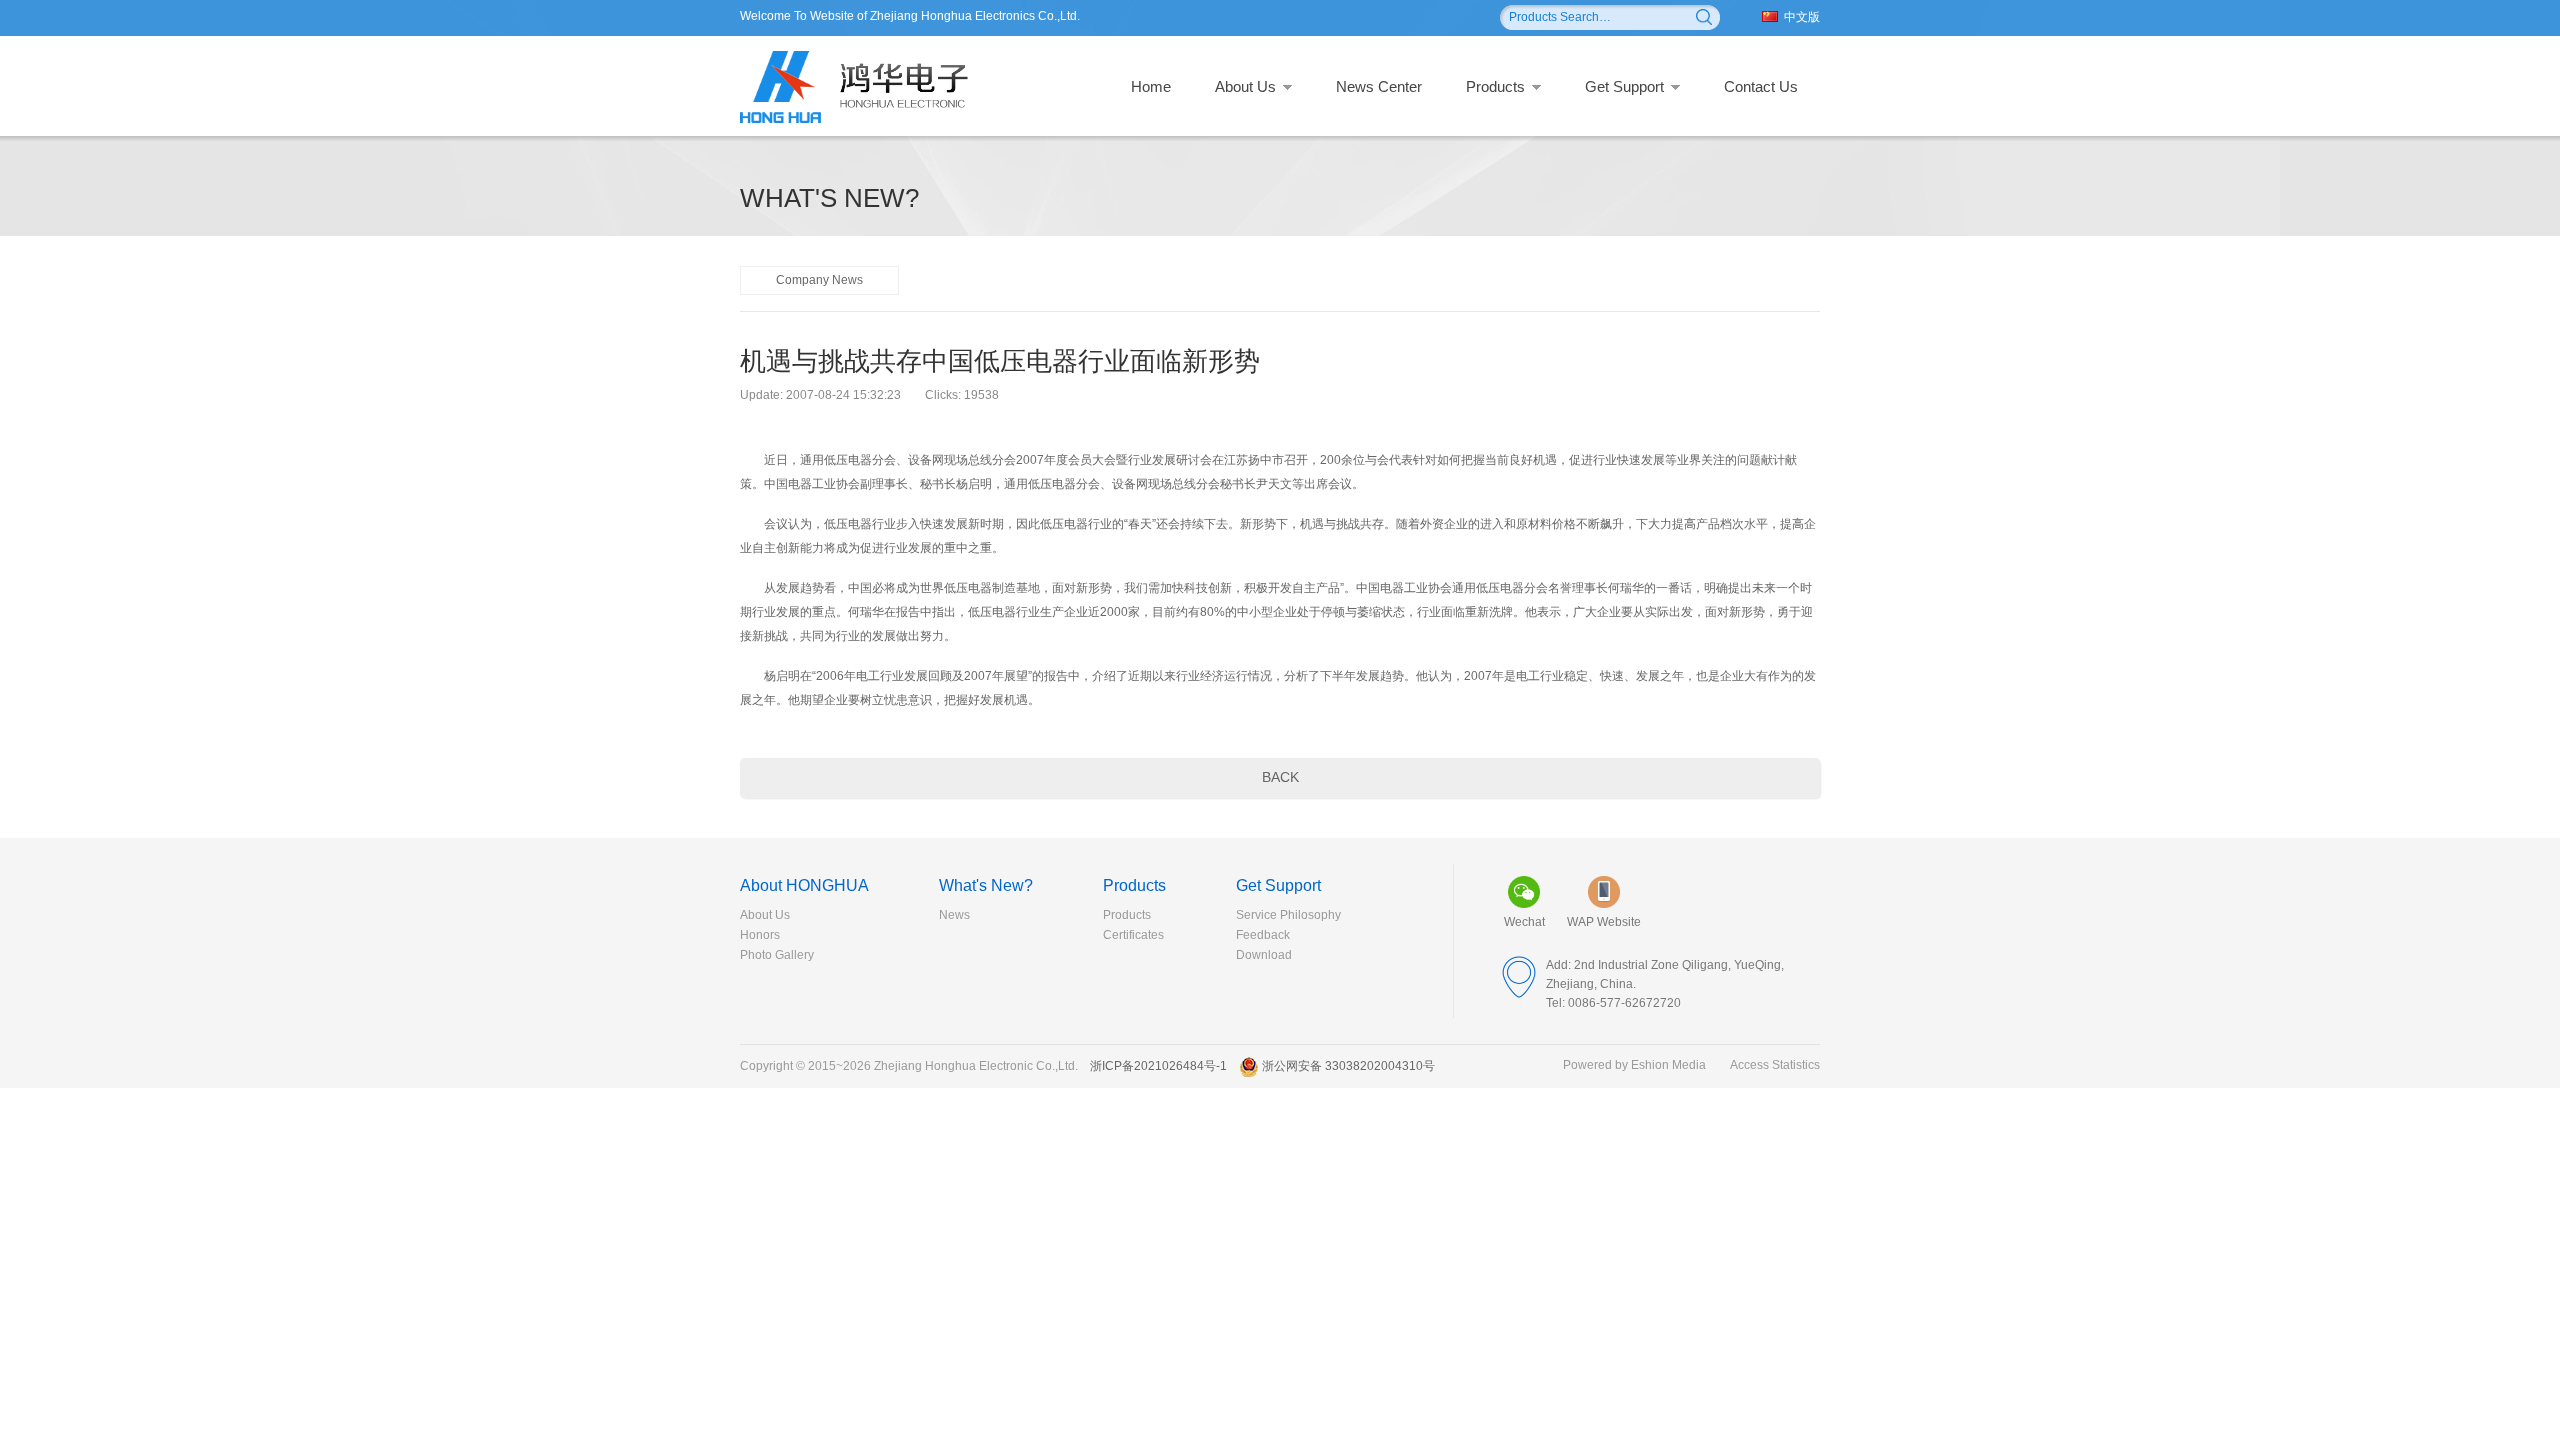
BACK (1280, 777)
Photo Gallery (777, 955)
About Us (1245, 86)
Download (1264, 955)
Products (1495, 86)
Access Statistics (1775, 1065)
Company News (819, 280)
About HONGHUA (804, 885)
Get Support (1624, 86)
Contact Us (1761, 86)
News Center (1379, 86)
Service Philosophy (1288, 915)
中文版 (1802, 17)
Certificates (1133, 935)
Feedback (1263, 935)
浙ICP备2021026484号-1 (1158, 1066)
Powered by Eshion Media (1634, 1065)
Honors (760, 935)
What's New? (986, 885)
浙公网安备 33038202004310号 (1348, 1066)
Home (1151, 86)
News (954, 915)
